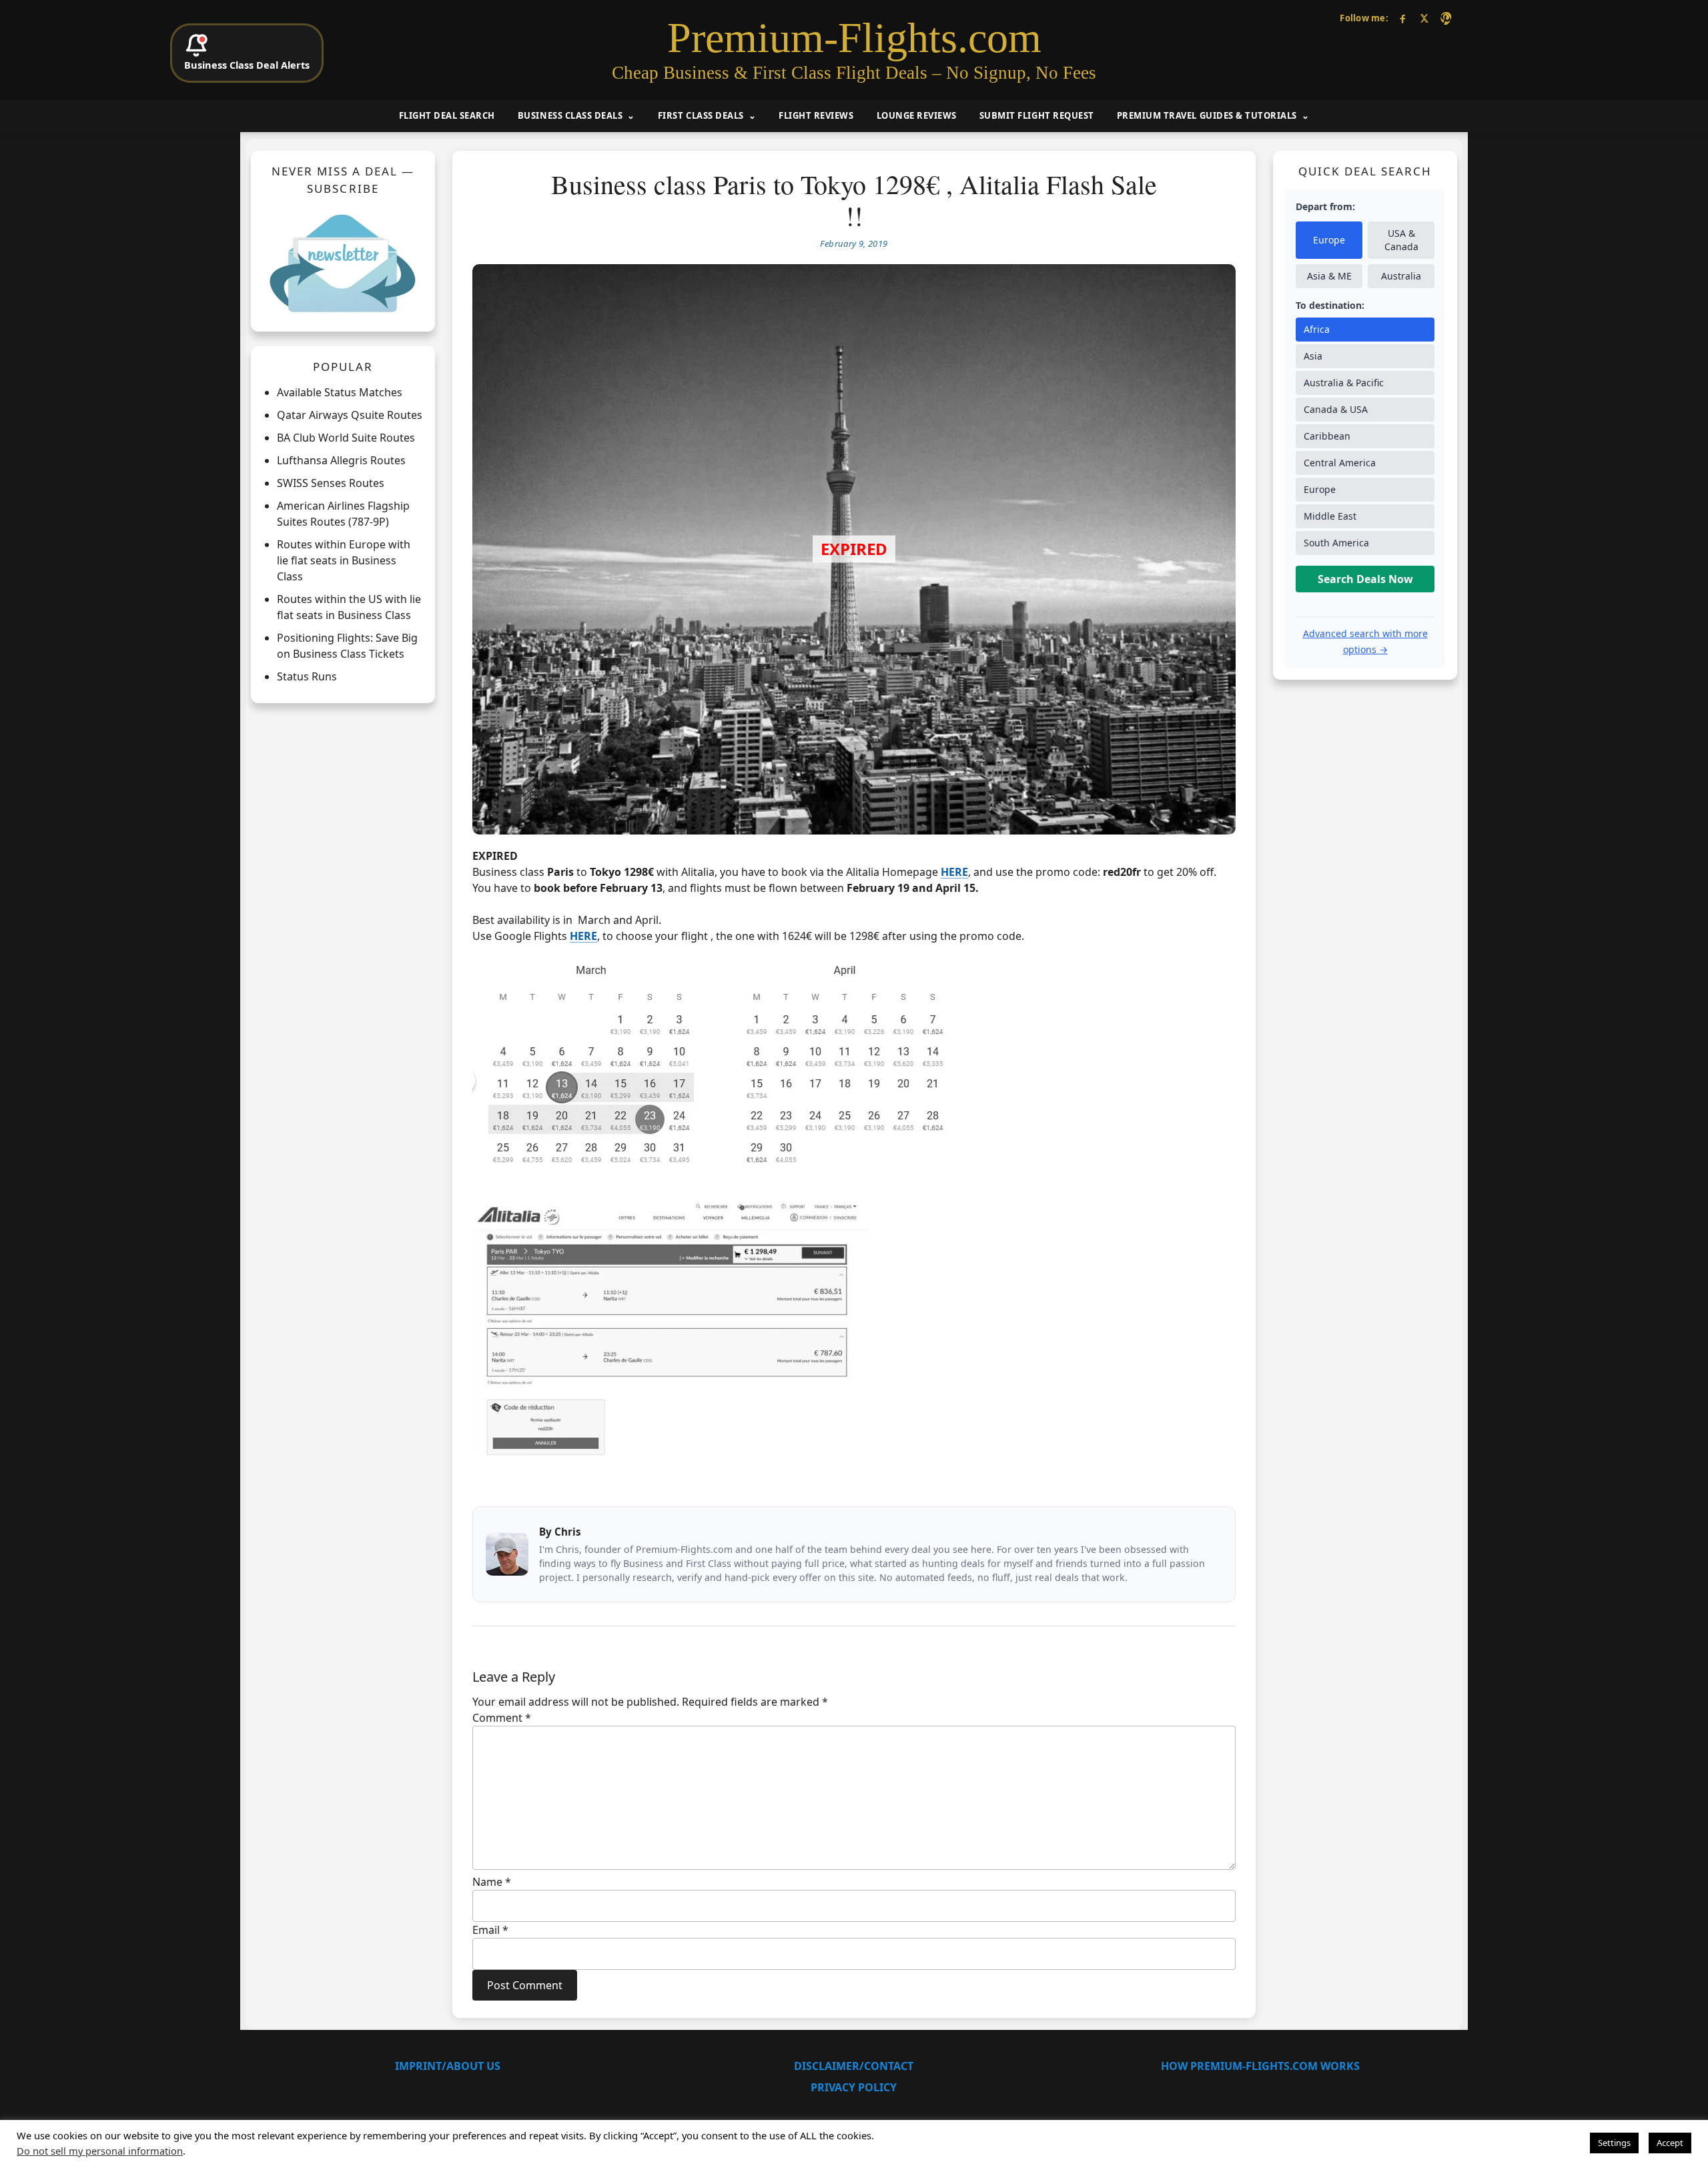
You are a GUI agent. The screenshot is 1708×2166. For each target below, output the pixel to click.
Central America (1340, 463)
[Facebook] (1403, 18)
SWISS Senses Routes (331, 483)
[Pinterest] (1445, 18)
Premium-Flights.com (854, 38)
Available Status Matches (340, 392)
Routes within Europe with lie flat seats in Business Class (344, 560)
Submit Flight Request (1037, 115)
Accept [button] (1670, 2143)
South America (1336, 543)
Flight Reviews (816, 115)
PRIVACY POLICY (854, 2087)
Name (492, 1882)
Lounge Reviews (917, 115)
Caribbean (1327, 436)
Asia (1313, 356)
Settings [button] (1614, 2143)
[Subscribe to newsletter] (343, 263)
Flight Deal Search (447, 115)
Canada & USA (1336, 409)
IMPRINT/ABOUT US (448, 2066)
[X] (1424, 18)
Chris (568, 1532)
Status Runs (307, 676)
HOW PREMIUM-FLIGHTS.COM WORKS (1260, 2066)
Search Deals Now (1365, 579)
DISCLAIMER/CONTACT (854, 2066)
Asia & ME (1329, 276)
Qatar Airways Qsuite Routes (350, 415)
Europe (1329, 240)
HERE (583, 936)
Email (490, 1930)
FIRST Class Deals (701, 115)
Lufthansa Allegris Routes (341, 460)
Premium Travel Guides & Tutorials (1207, 115)
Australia (1401, 276)
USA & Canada (1401, 240)
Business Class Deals (570, 115)
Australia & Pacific (1344, 383)
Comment (502, 1718)
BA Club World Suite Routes (346, 438)
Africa (1317, 329)
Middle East (1330, 516)
